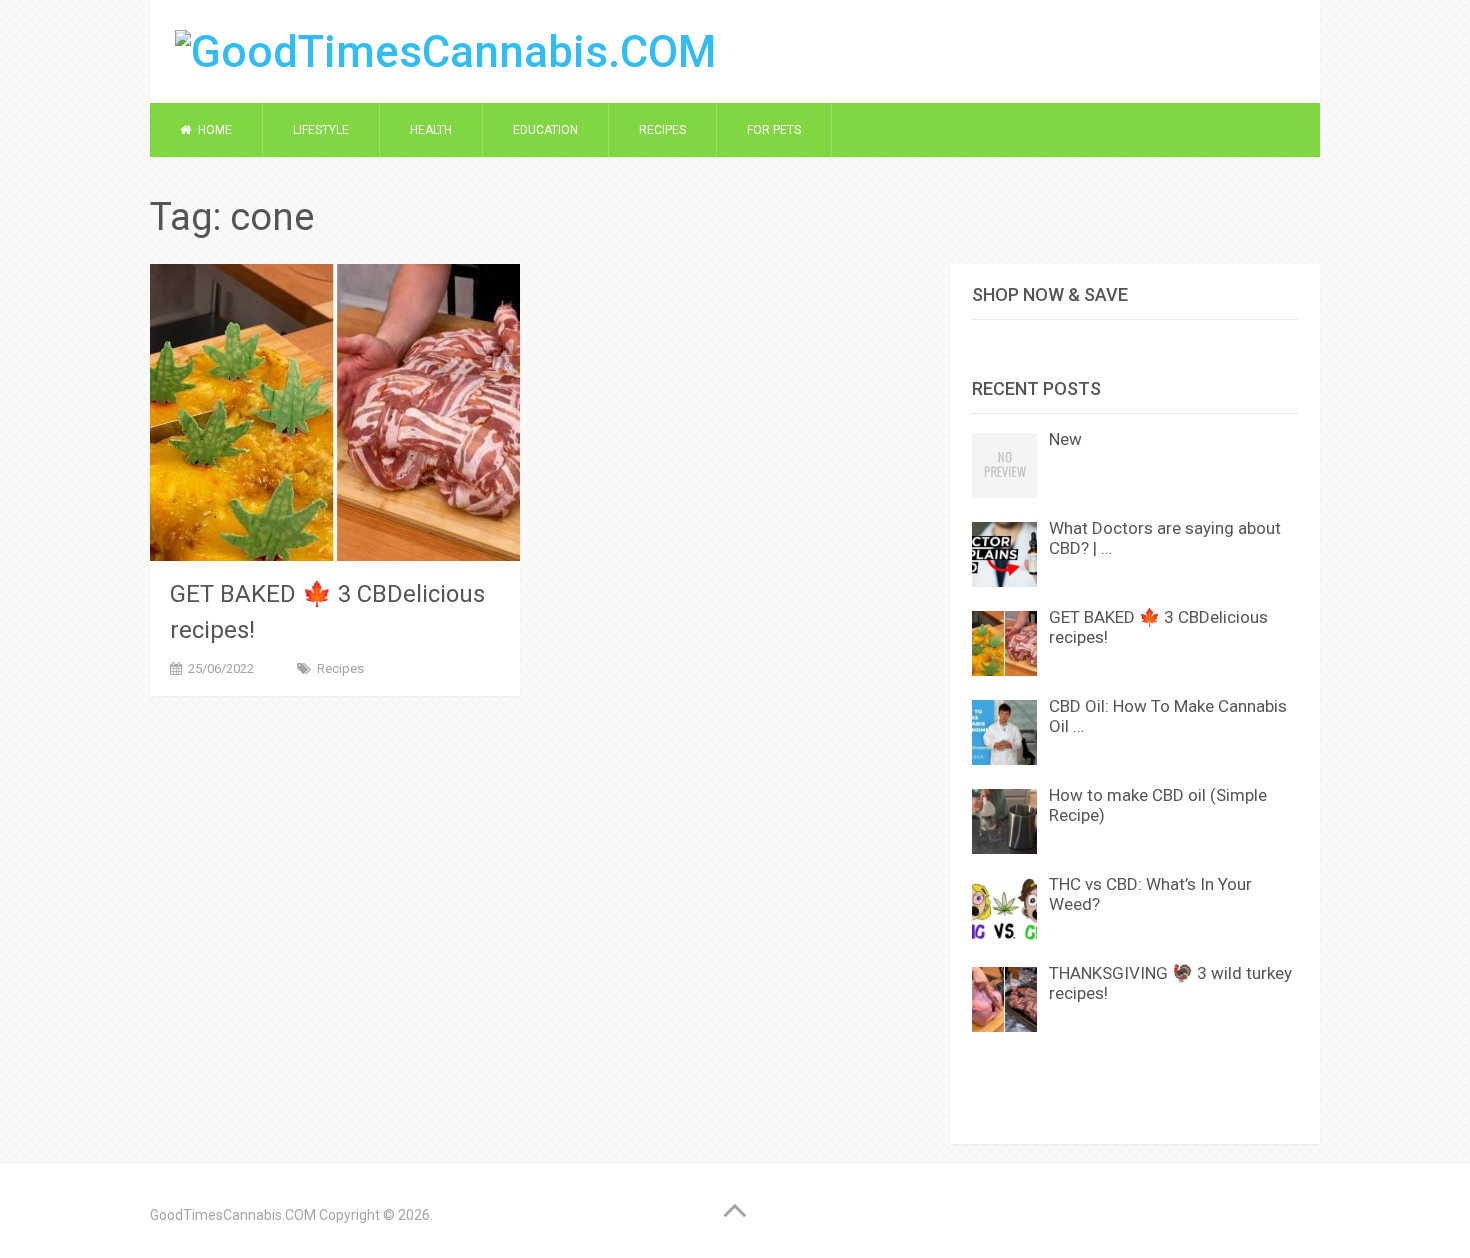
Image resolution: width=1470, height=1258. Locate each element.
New (1065, 439)
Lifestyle (321, 130)
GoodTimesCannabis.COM (233, 1215)
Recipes (662, 130)
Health (431, 130)
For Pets (774, 130)
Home (213, 130)
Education (545, 130)
